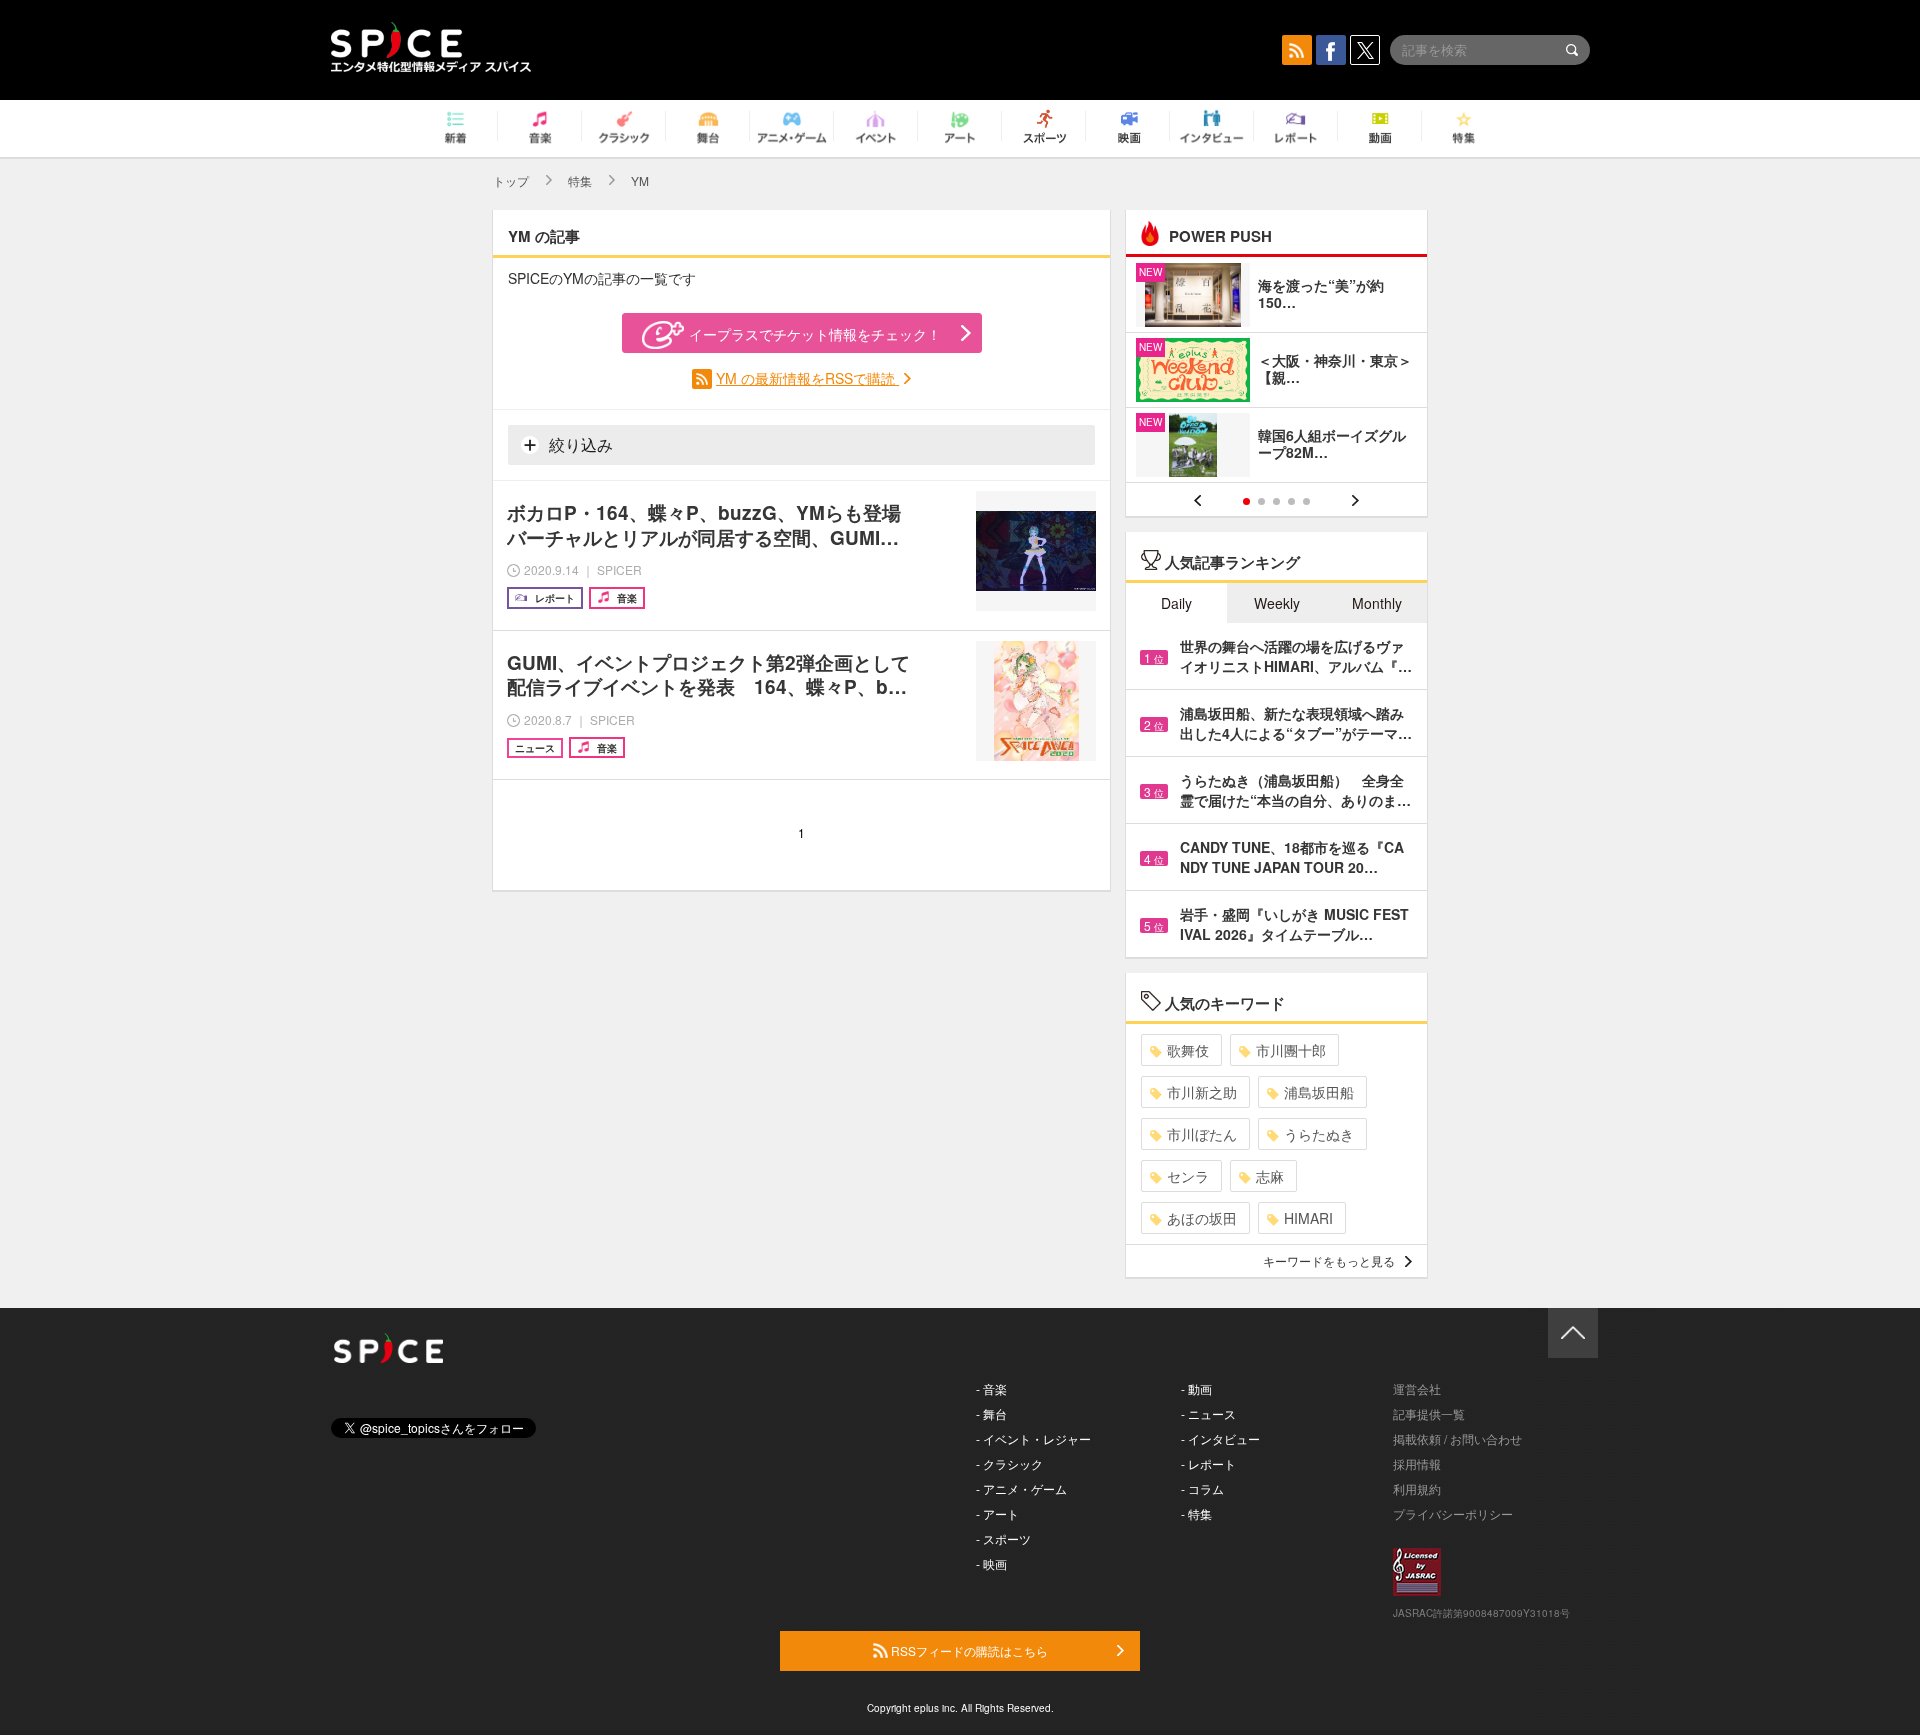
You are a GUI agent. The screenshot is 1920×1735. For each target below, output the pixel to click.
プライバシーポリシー (1453, 1513)
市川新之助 (1202, 1092)
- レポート (1208, 1463)
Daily (1176, 603)
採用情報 (1417, 1463)
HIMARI (1308, 1218)
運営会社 (1417, 1388)
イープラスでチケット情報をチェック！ (815, 334)
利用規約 (1417, 1488)
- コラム (1202, 1488)
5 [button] (1306, 501)
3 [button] (1276, 501)
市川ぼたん (1202, 1134)
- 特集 (1196, 1513)
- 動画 (1196, 1388)
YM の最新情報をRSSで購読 (807, 378)
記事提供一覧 (1429, 1413)
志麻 (1270, 1176)
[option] (1276, 372)
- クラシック (1009, 1463)
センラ (1188, 1176)
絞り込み (579, 444)
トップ (511, 180)
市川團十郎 (1291, 1050)
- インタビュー (1220, 1438)
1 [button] (1246, 501)
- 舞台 (991, 1413)
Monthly (1377, 603)
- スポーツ (1003, 1538)
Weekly (1277, 603)
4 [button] (1291, 501)
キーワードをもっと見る (1329, 1260)
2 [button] (1261, 501)
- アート (997, 1513)
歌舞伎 (1188, 1050)
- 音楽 (991, 1388)
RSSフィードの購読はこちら (968, 1650)
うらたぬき (1319, 1134)
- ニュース (1208, 1413)
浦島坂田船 (1319, 1092)
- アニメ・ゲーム (1021, 1488)
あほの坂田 (1202, 1218)
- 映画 (991, 1563)
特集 (580, 180)
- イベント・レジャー (1033, 1438)
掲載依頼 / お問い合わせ (1457, 1438)
